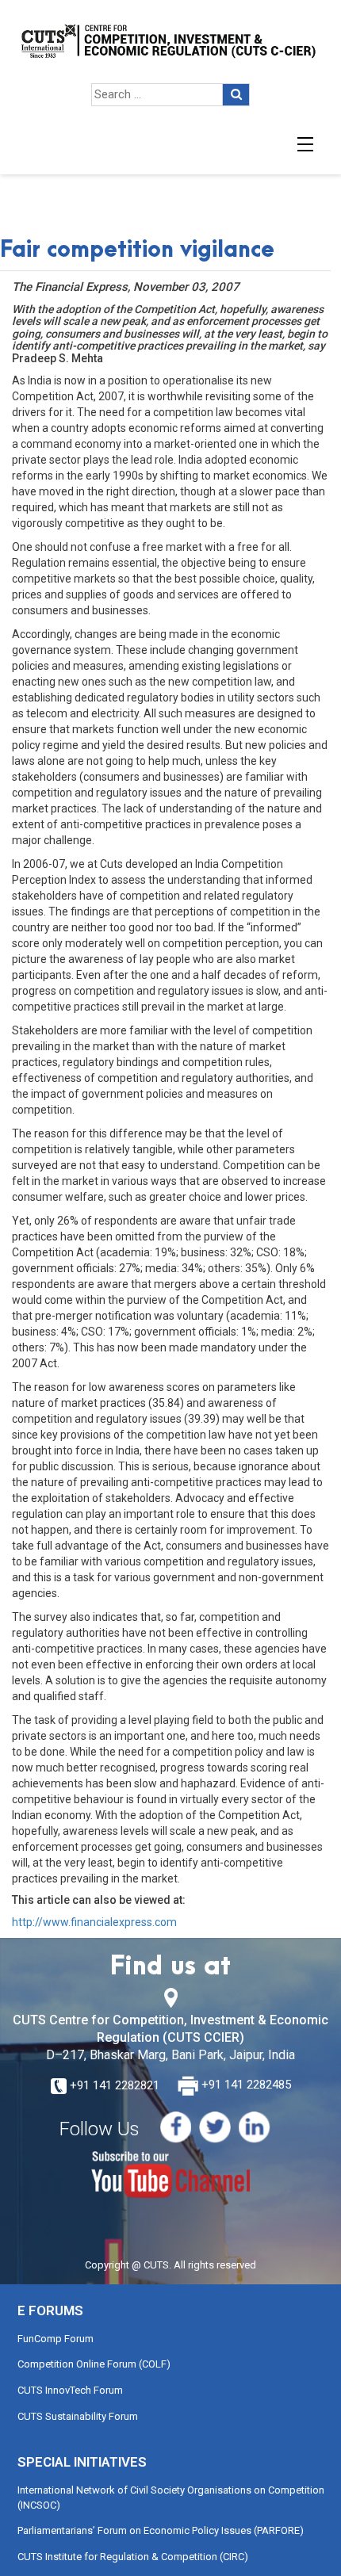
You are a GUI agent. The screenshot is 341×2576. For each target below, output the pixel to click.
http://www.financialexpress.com (94, 1922)
